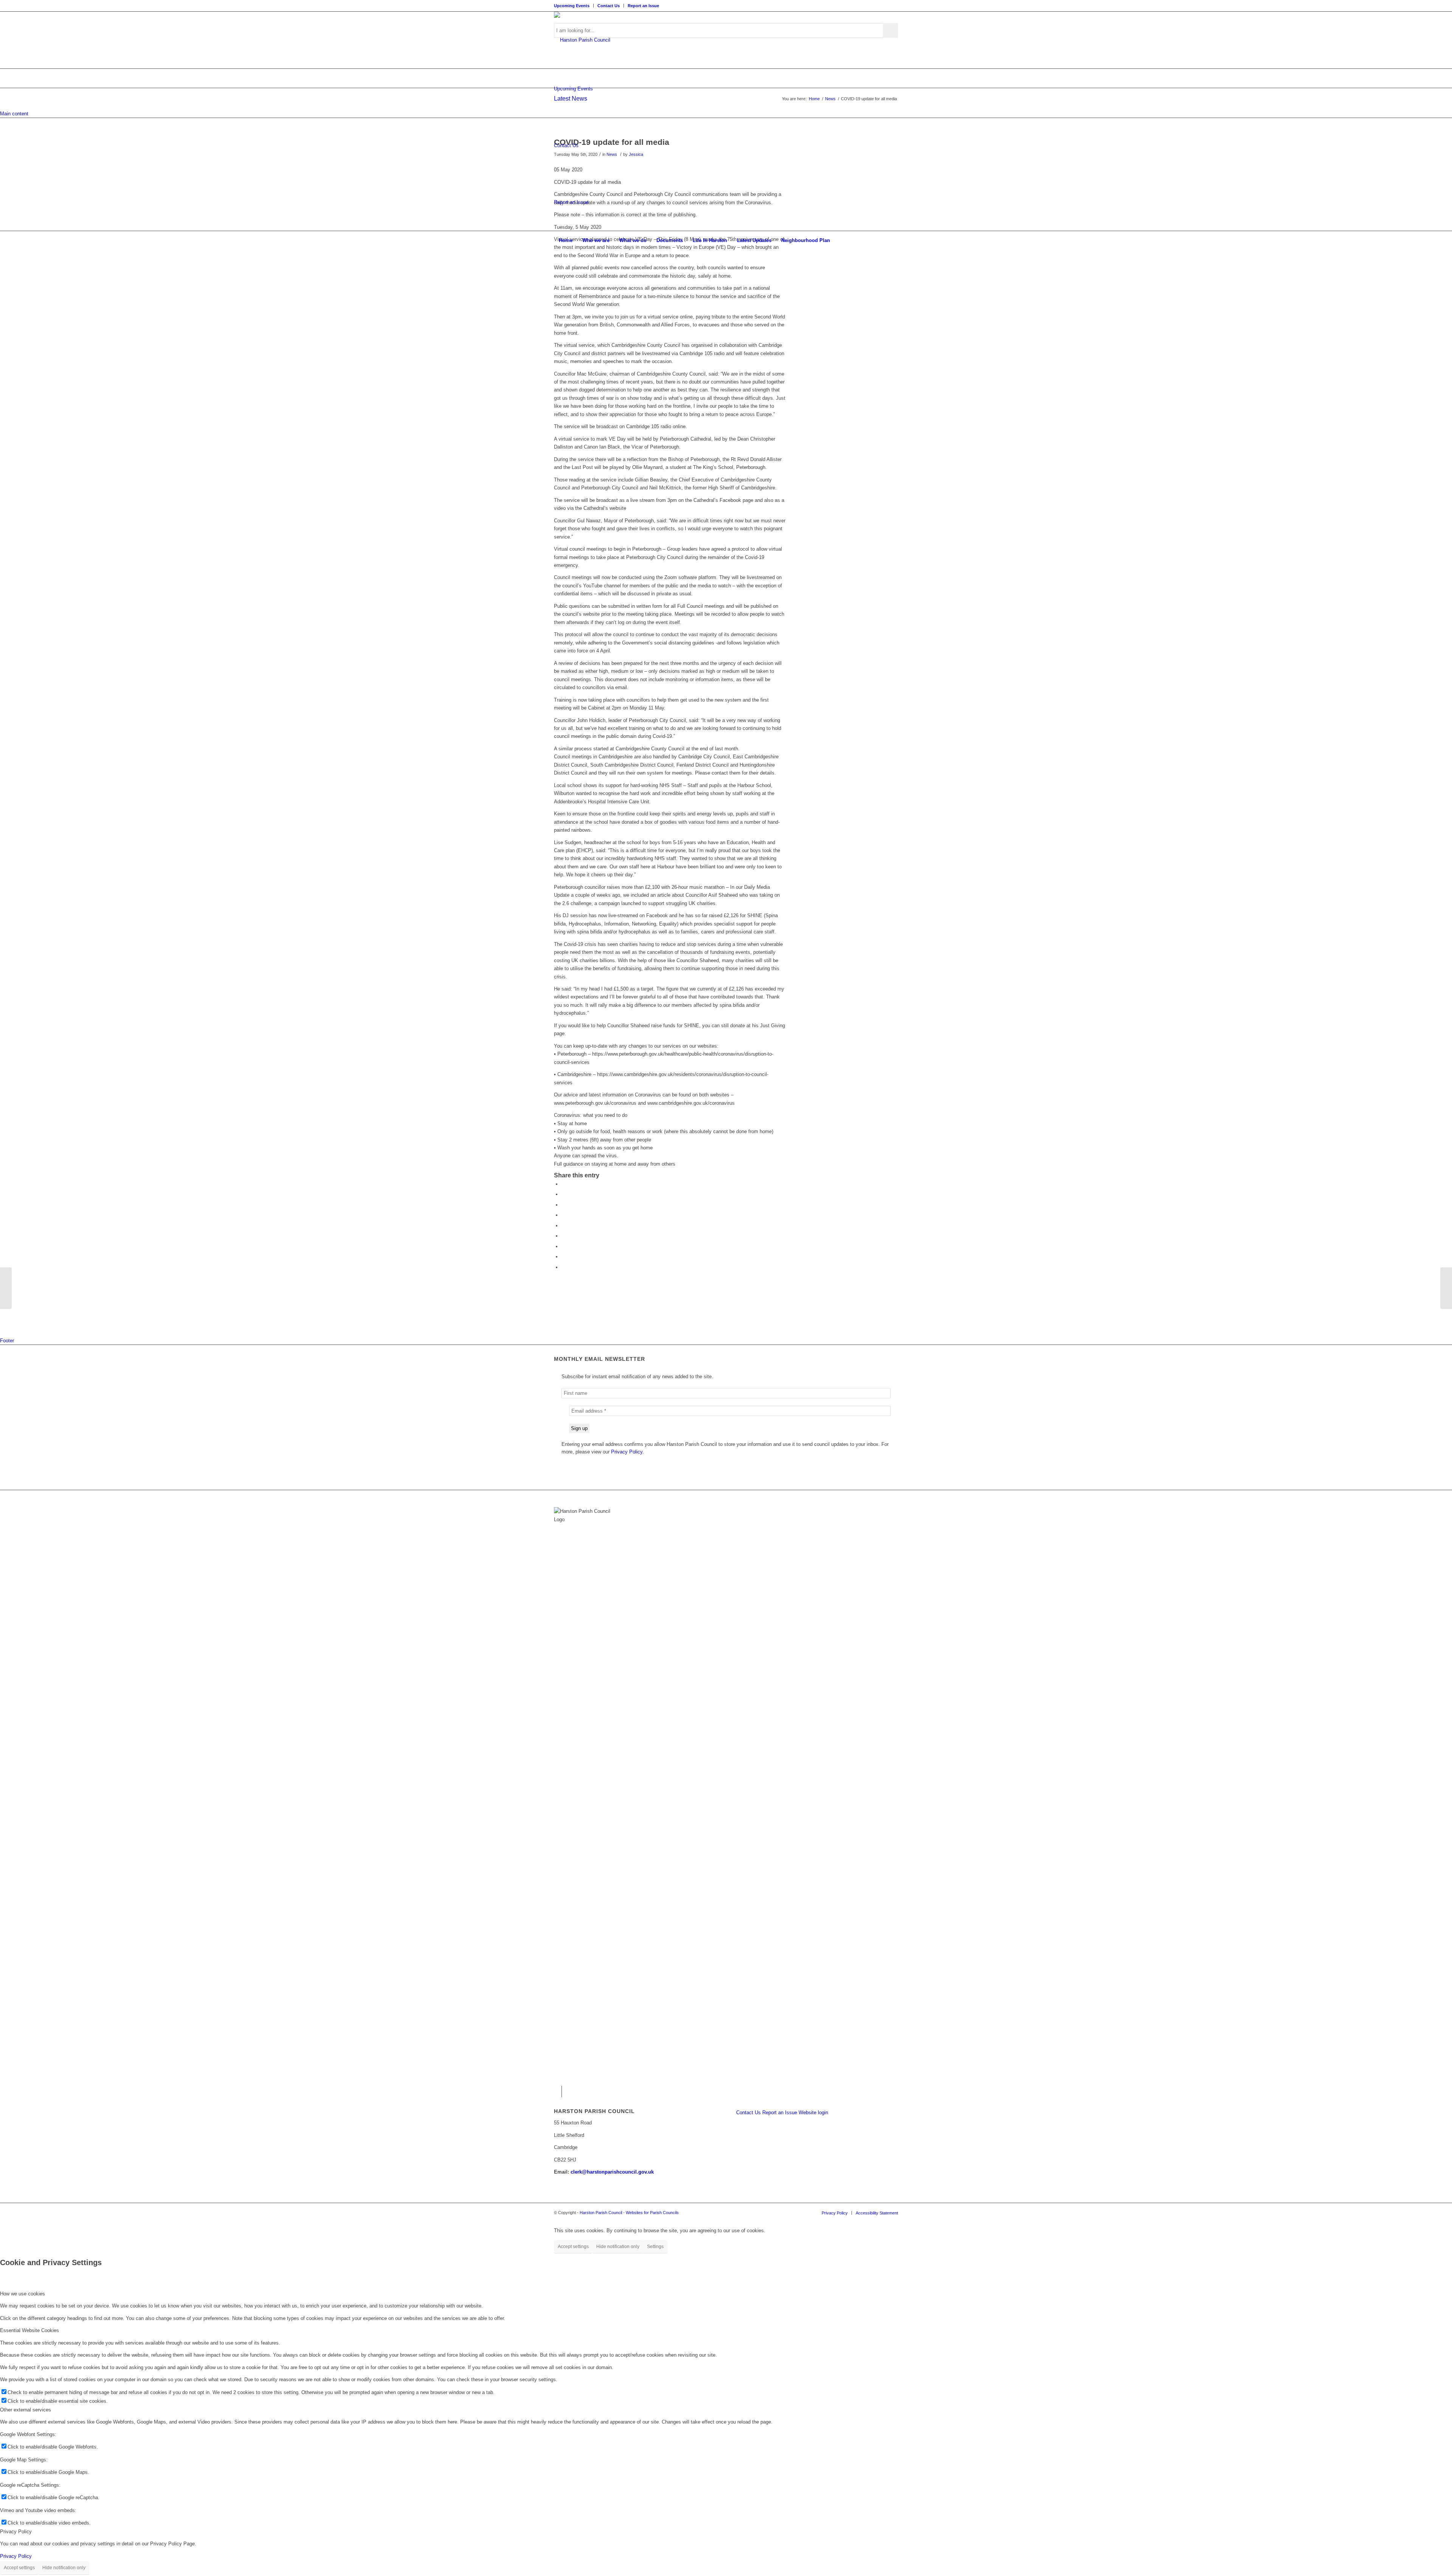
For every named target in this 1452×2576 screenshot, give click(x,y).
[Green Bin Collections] (6, 1288)
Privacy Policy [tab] (16, 2532)
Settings (655, 2247)
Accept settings (573, 2247)
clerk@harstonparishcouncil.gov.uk (612, 2172)
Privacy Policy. (627, 1452)
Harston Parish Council (601, 2213)
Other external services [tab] (26, 2410)
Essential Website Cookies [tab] (29, 2330)
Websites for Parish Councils (652, 2213)
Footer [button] (7, 1341)
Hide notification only (618, 2247)
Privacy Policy (16, 2556)
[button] (563, 1184)
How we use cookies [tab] (22, 2294)
